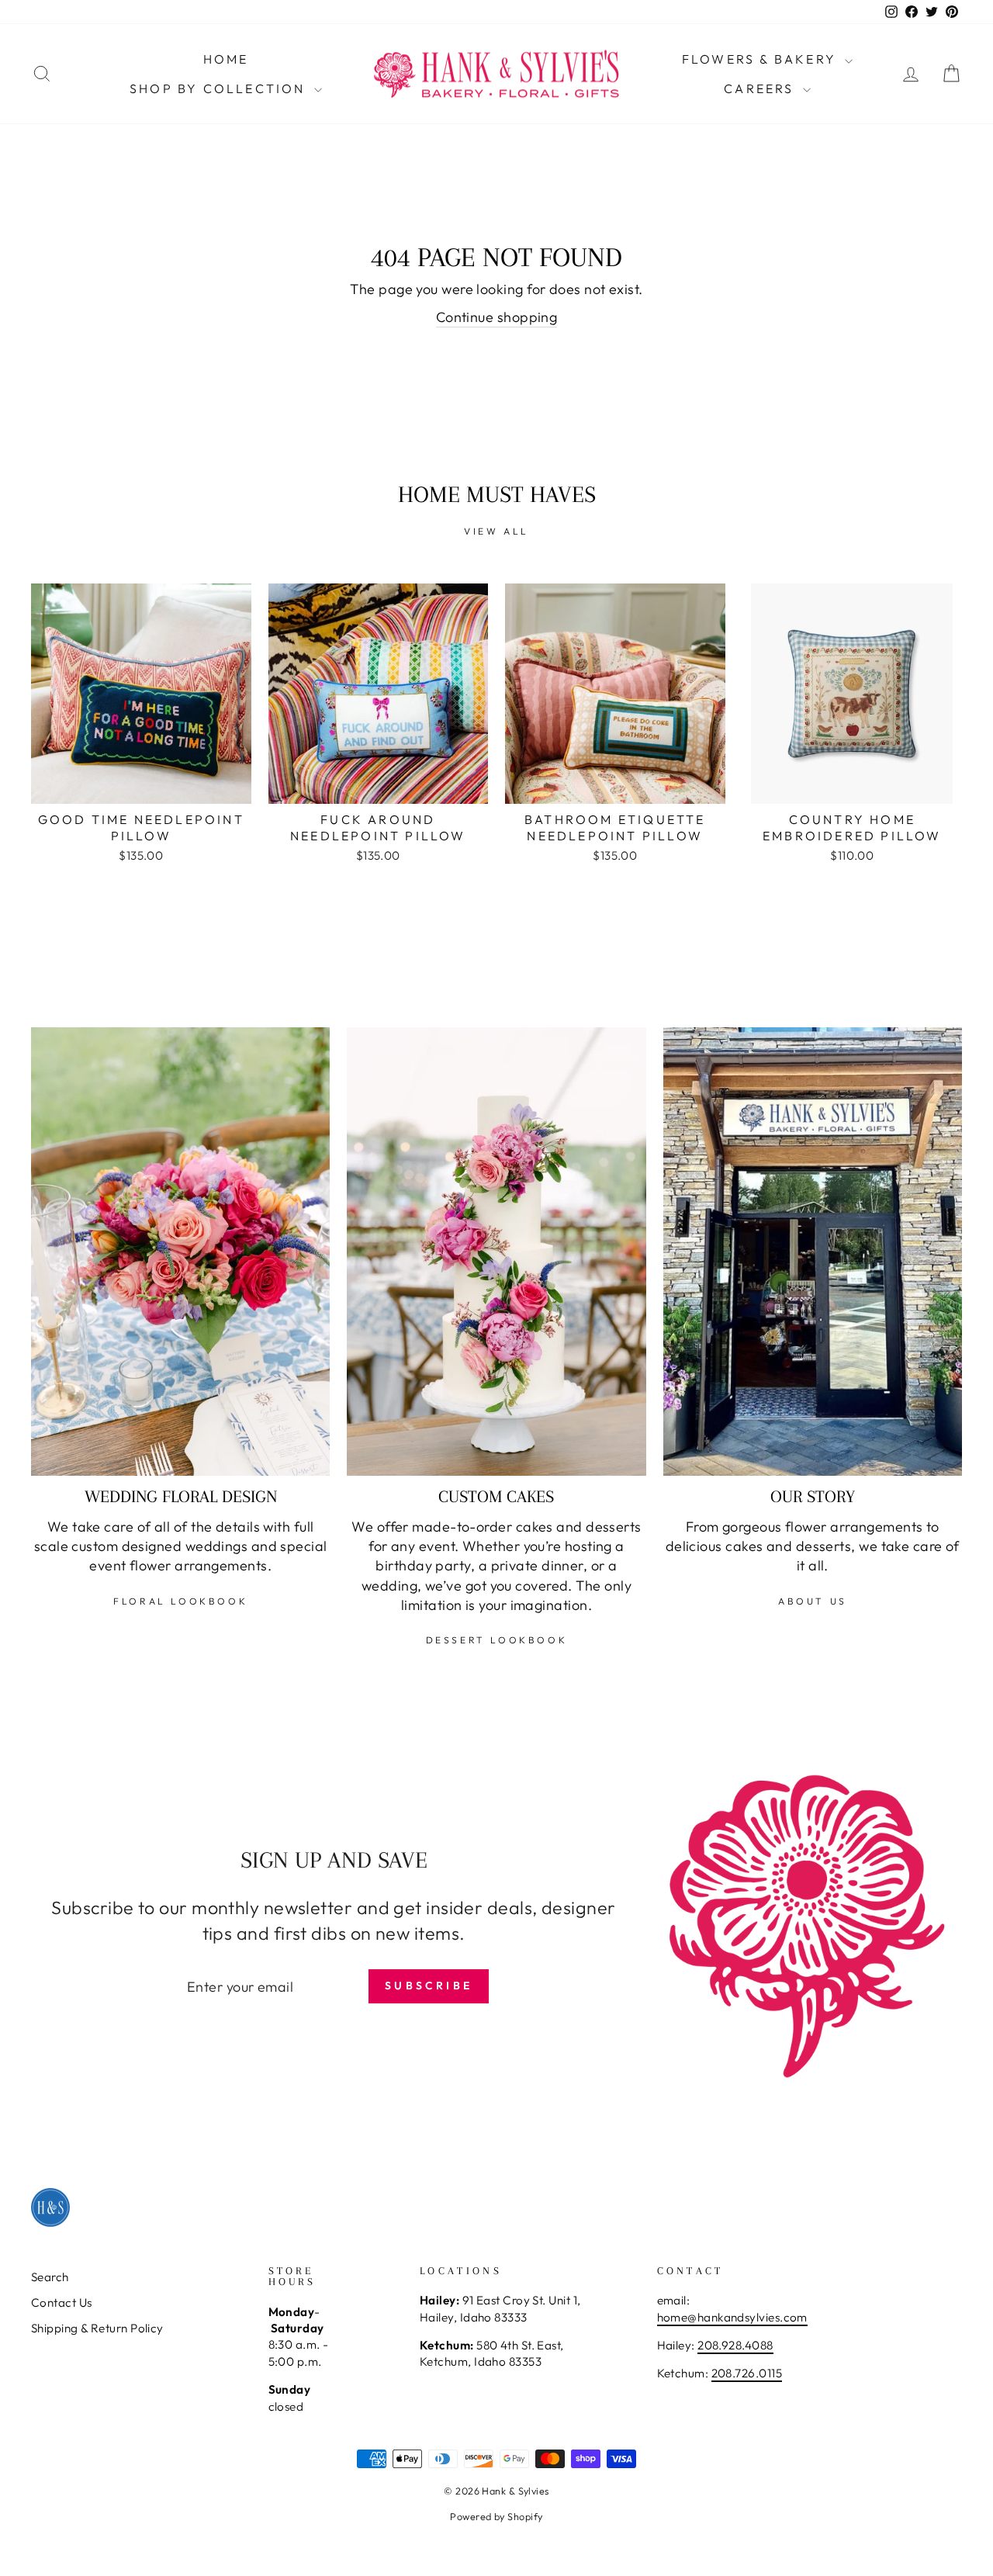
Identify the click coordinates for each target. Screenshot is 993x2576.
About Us (813, 1601)
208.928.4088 (735, 2345)
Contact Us (62, 2302)
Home (226, 59)
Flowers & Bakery (761, 59)
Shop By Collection (220, 88)
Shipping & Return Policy (97, 2328)
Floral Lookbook (180, 1601)
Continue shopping (497, 317)
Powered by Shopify (496, 2516)
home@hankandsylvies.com (732, 2317)
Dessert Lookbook (497, 1640)
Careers (761, 88)
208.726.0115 (747, 2373)
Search (50, 2277)
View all (496, 531)
